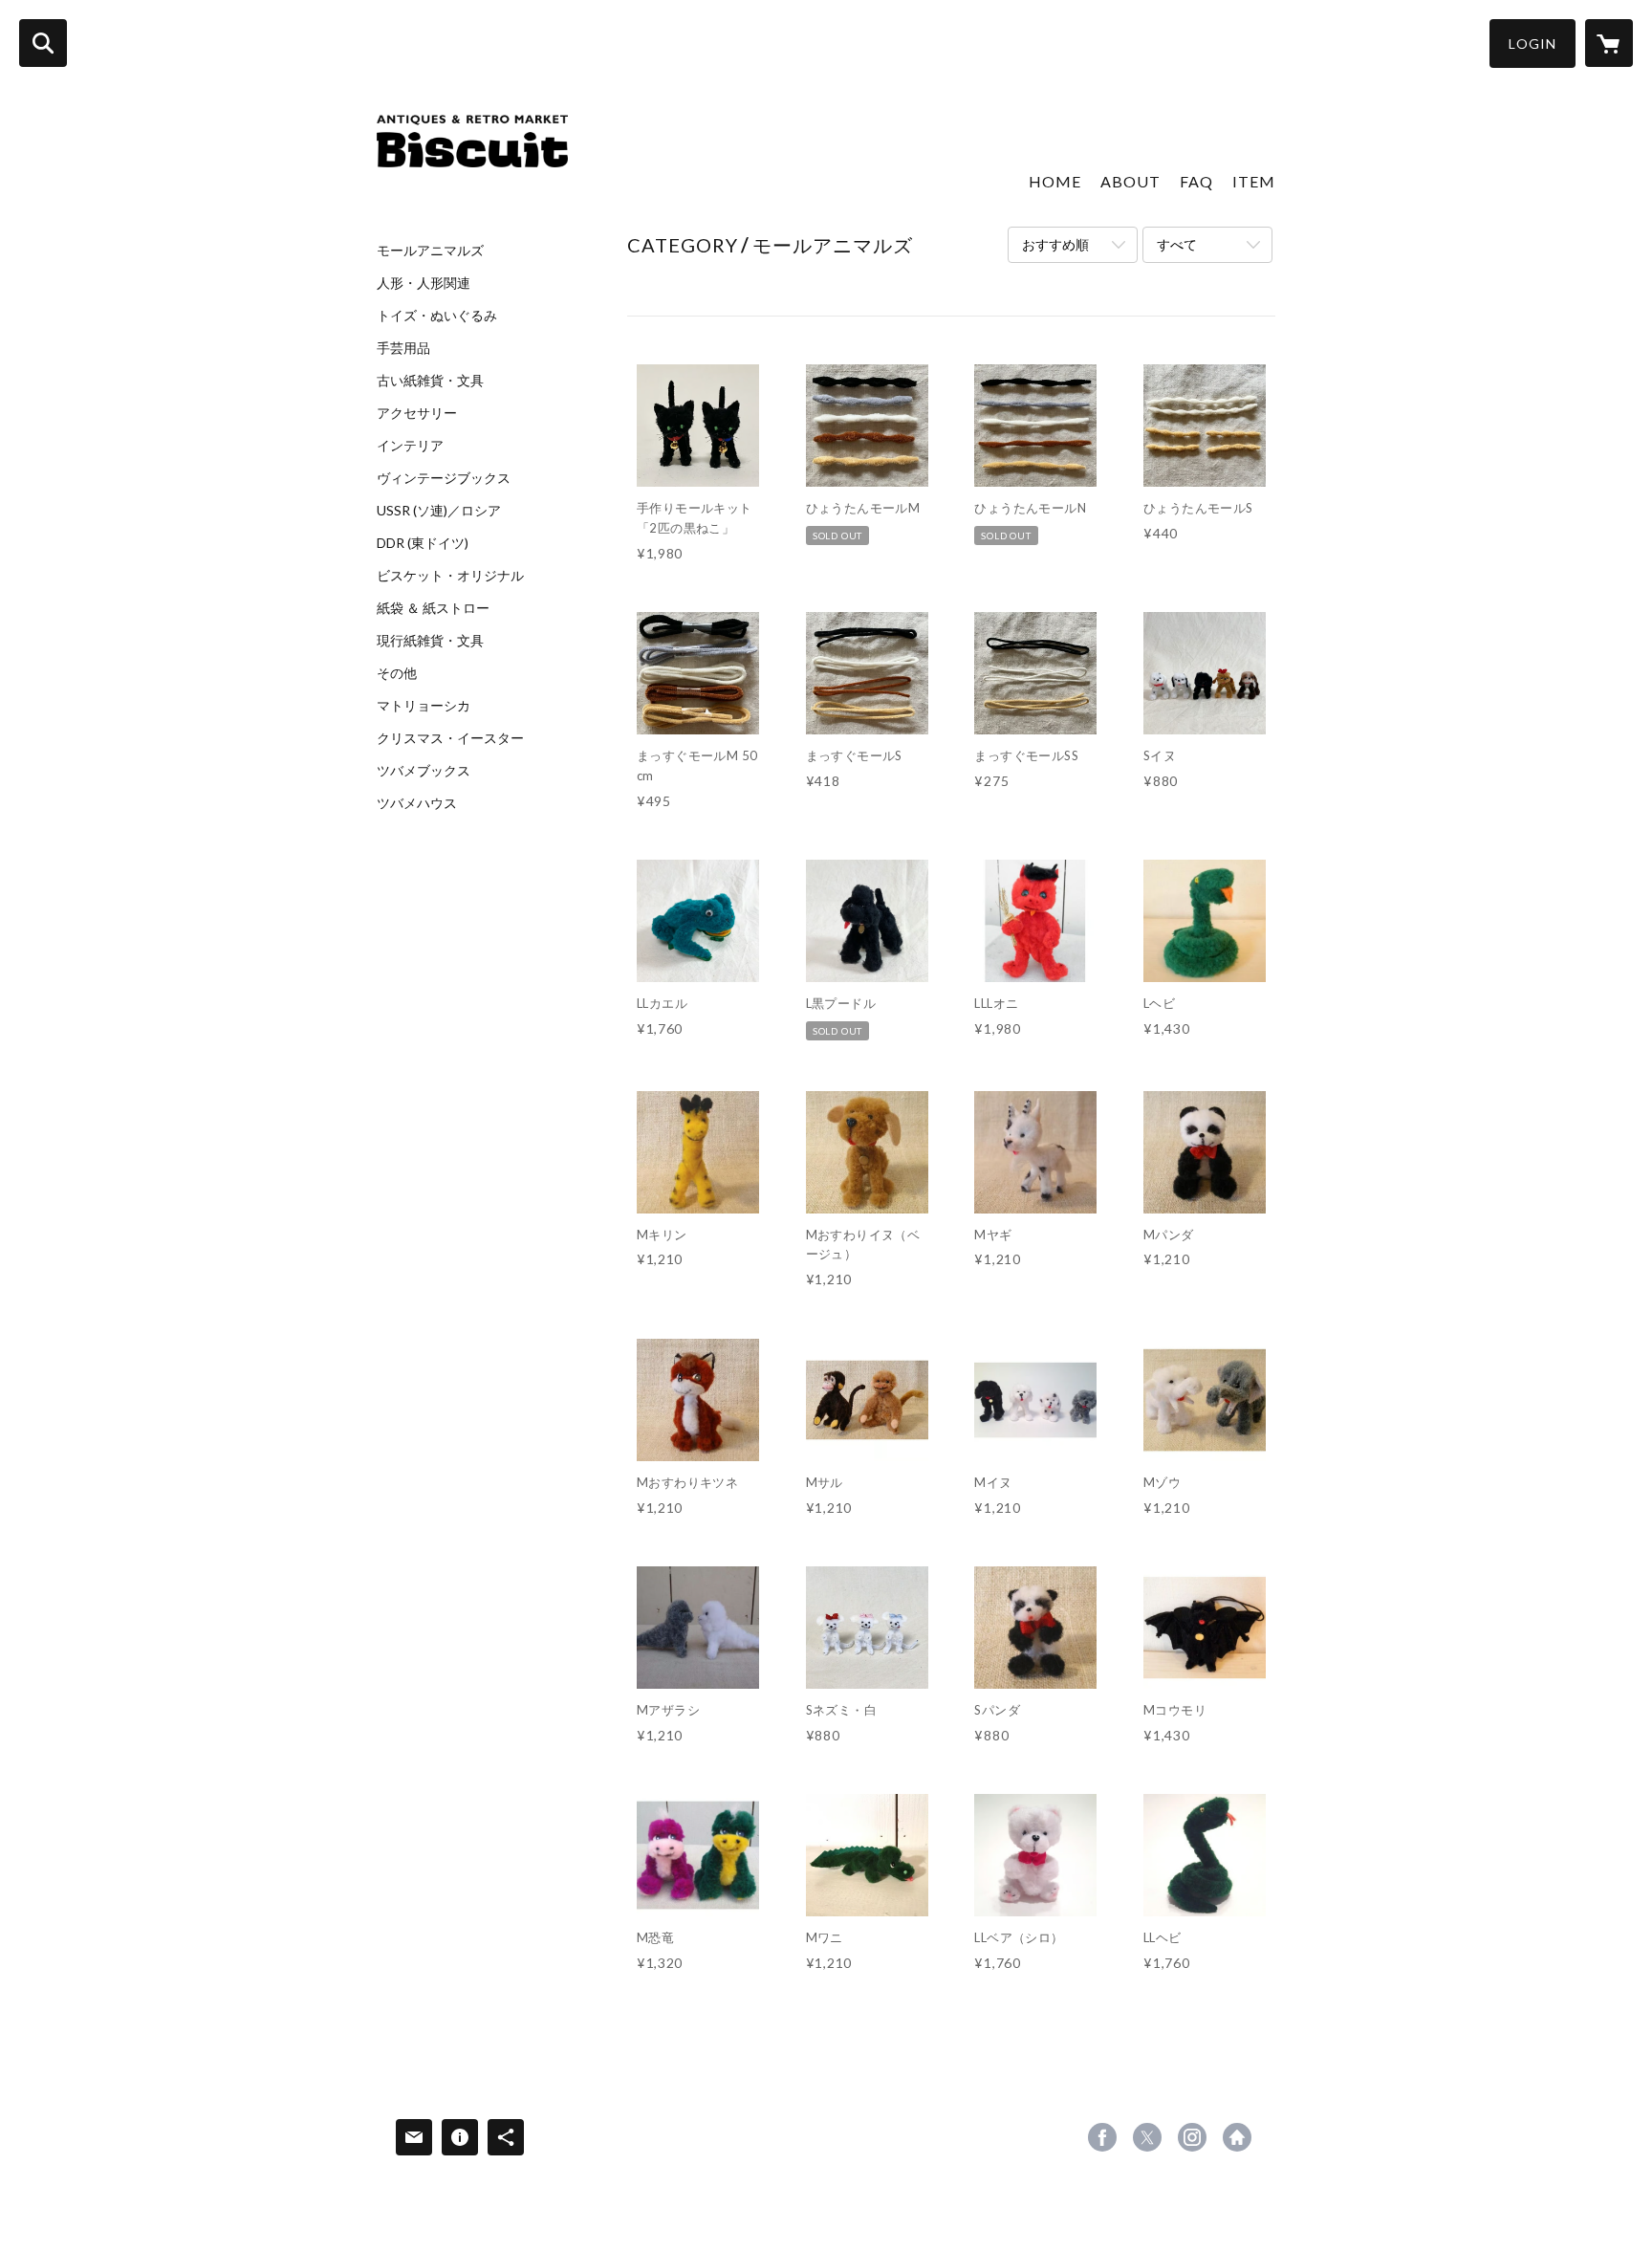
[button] (1532, 44)
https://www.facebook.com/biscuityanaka (1102, 2137)
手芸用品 (403, 348)
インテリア (410, 446)
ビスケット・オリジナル (450, 576)
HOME (1055, 181)
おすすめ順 (1055, 244)
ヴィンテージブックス (444, 478)
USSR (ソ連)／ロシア (439, 511)
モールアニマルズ (430, 251)
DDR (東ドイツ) (423, 543)
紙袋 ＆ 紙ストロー (433, 608)
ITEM (1254, 181)
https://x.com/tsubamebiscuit (1147, 2137)
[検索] (43, 43)
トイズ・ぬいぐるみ (437, 316)
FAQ (1196, 181)
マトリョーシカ (424, 706)
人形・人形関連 (424, 283)
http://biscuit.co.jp (1237, 2137)
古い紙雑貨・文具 (430, 381)
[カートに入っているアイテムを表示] (1609, 43)
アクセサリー (417, 413)
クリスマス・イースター (450, 738)
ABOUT (1130, 181)
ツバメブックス (424, 771)
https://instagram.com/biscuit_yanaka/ (1192, 2137)
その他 (397, 673)
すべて (1177, 244)
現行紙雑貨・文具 (430, 641)
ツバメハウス (417, 803)
